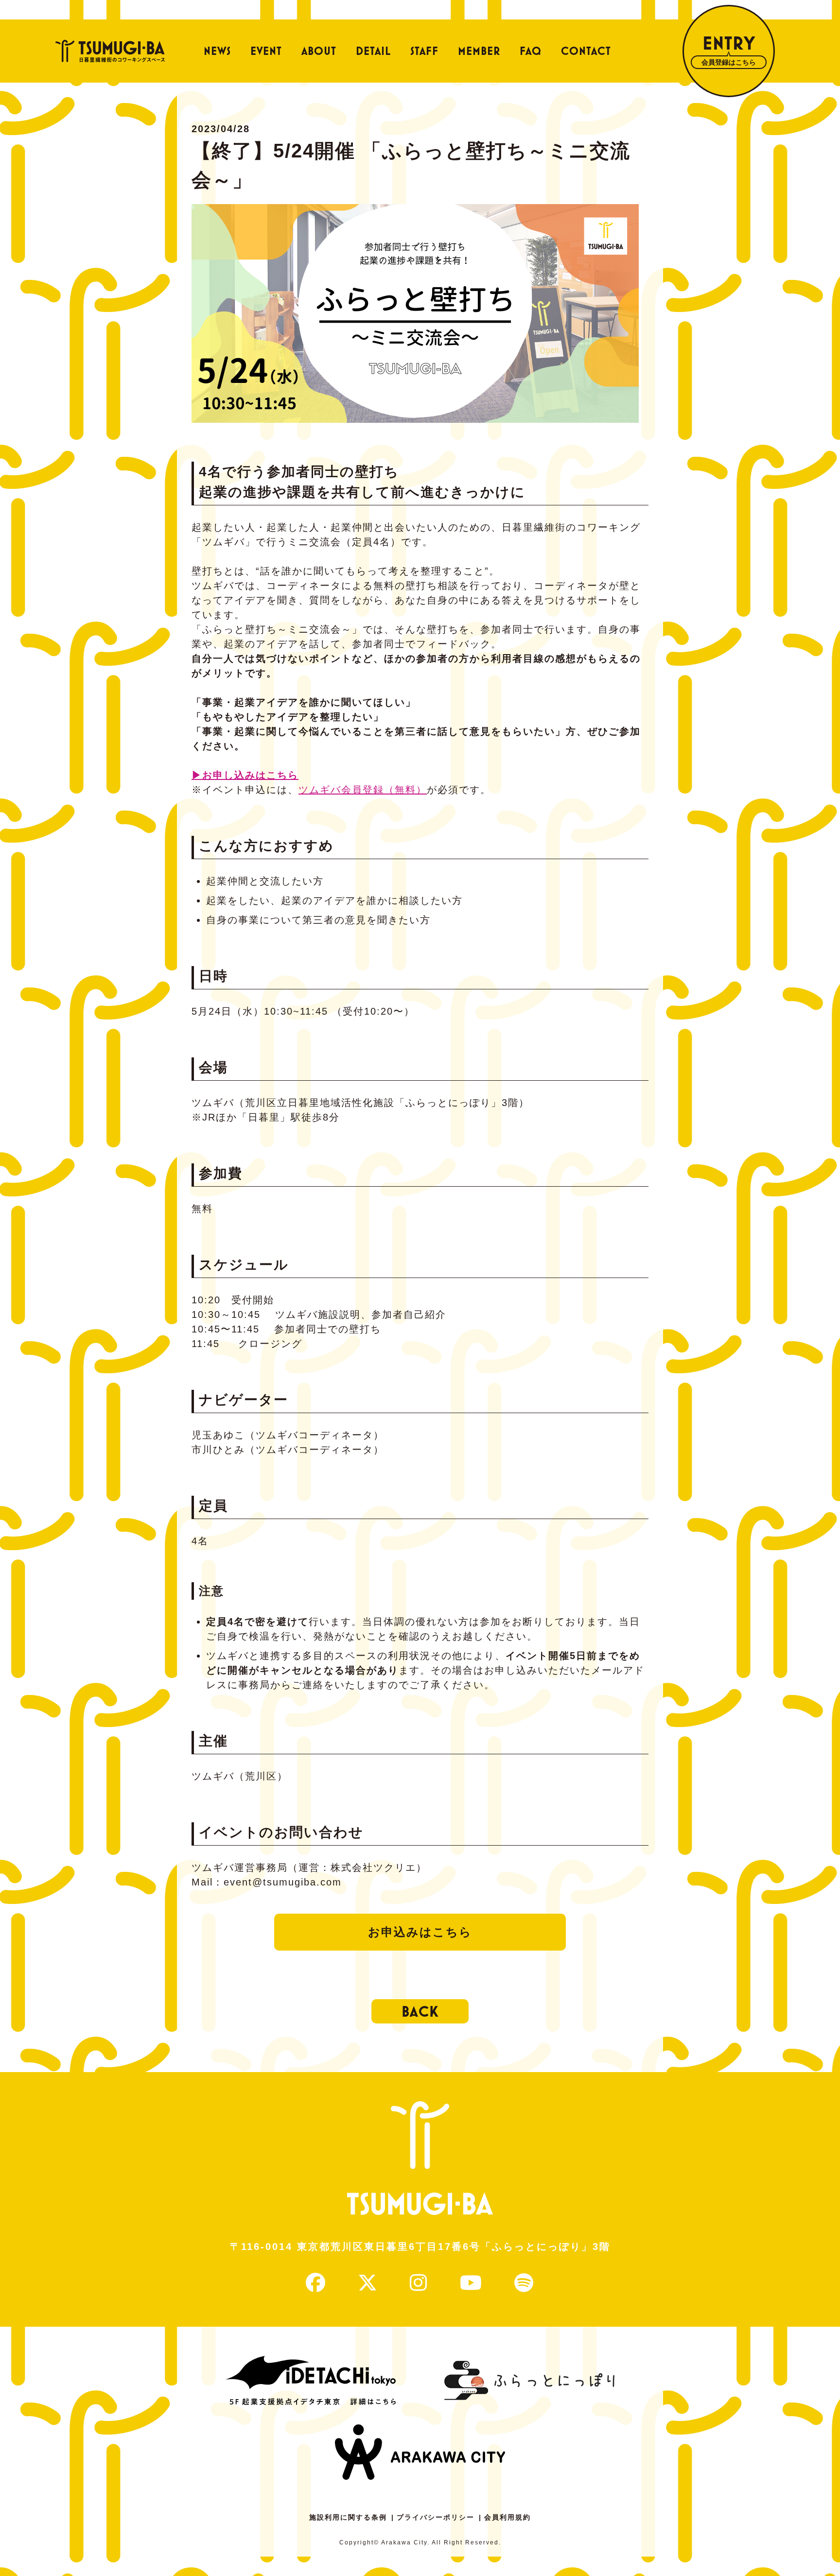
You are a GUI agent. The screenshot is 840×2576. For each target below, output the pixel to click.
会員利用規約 (507, 2517)
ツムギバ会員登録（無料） (363, 790)
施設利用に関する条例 (348, 2517)
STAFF (424, 51)
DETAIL (373, 51)
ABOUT (319, 51)
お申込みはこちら (420, 1932)
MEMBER (479, 51)
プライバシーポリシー (436, 2517)
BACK (420, 2011)
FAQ (531, 51)
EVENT (266, 51)
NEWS (217, 51)
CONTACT (586, 51)
